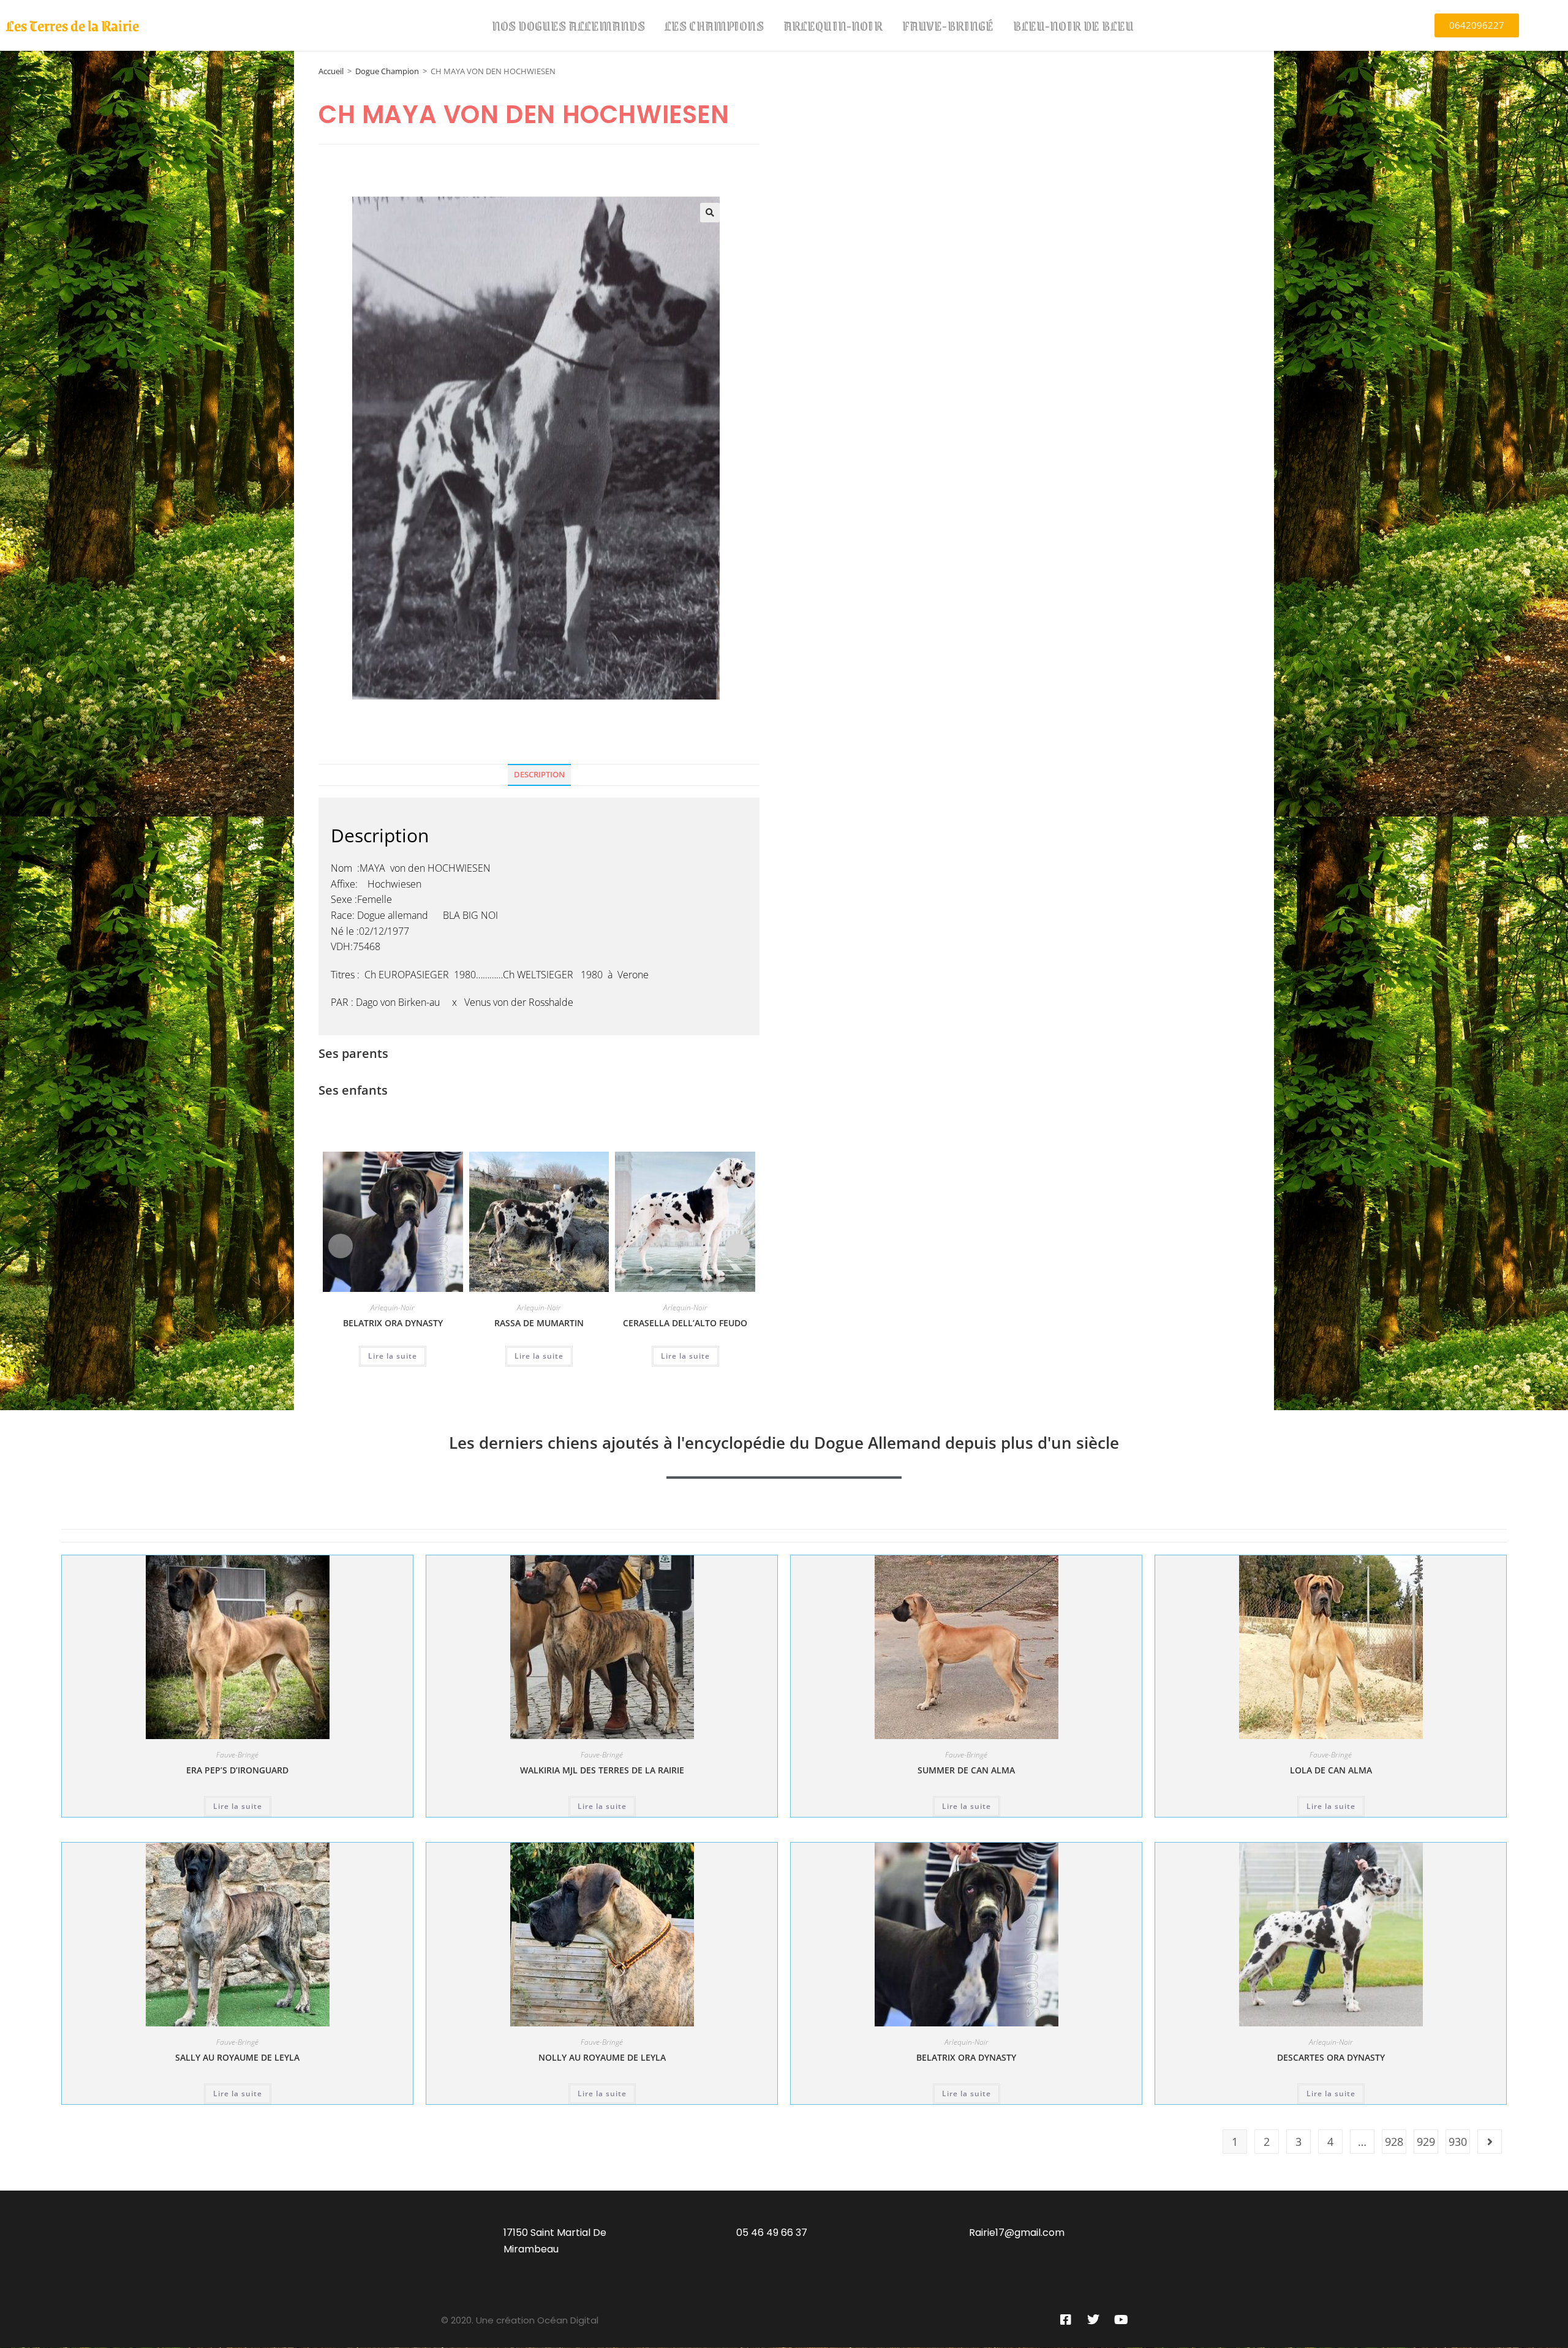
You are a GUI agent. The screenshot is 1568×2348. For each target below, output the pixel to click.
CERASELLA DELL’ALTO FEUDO (685, 1323)
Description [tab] (539, 775)
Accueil (331, 71)
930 (1458, 2142)
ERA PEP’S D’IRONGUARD (237, 1770)
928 (1394, 2142)
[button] (710, 213)
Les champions (714, 25)
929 (1426, 2142)
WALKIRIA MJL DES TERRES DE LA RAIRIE (602, 1770)
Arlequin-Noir (833, 25)
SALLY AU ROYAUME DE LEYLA (237, 2057)
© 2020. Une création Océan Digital (520, 2320)
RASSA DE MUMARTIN (539, 1323)
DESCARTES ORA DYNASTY (1331, 2057)
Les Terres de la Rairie (73, 25)
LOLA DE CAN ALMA (1331, 1770)
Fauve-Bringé (948, 25)
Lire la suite (393, 1356)
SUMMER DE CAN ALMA (966, 1770)
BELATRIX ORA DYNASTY (393, 1323)
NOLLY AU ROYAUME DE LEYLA (602, 2057)
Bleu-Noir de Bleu (1073, 25)
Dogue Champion (387, 71)
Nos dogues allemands (568, 25)
